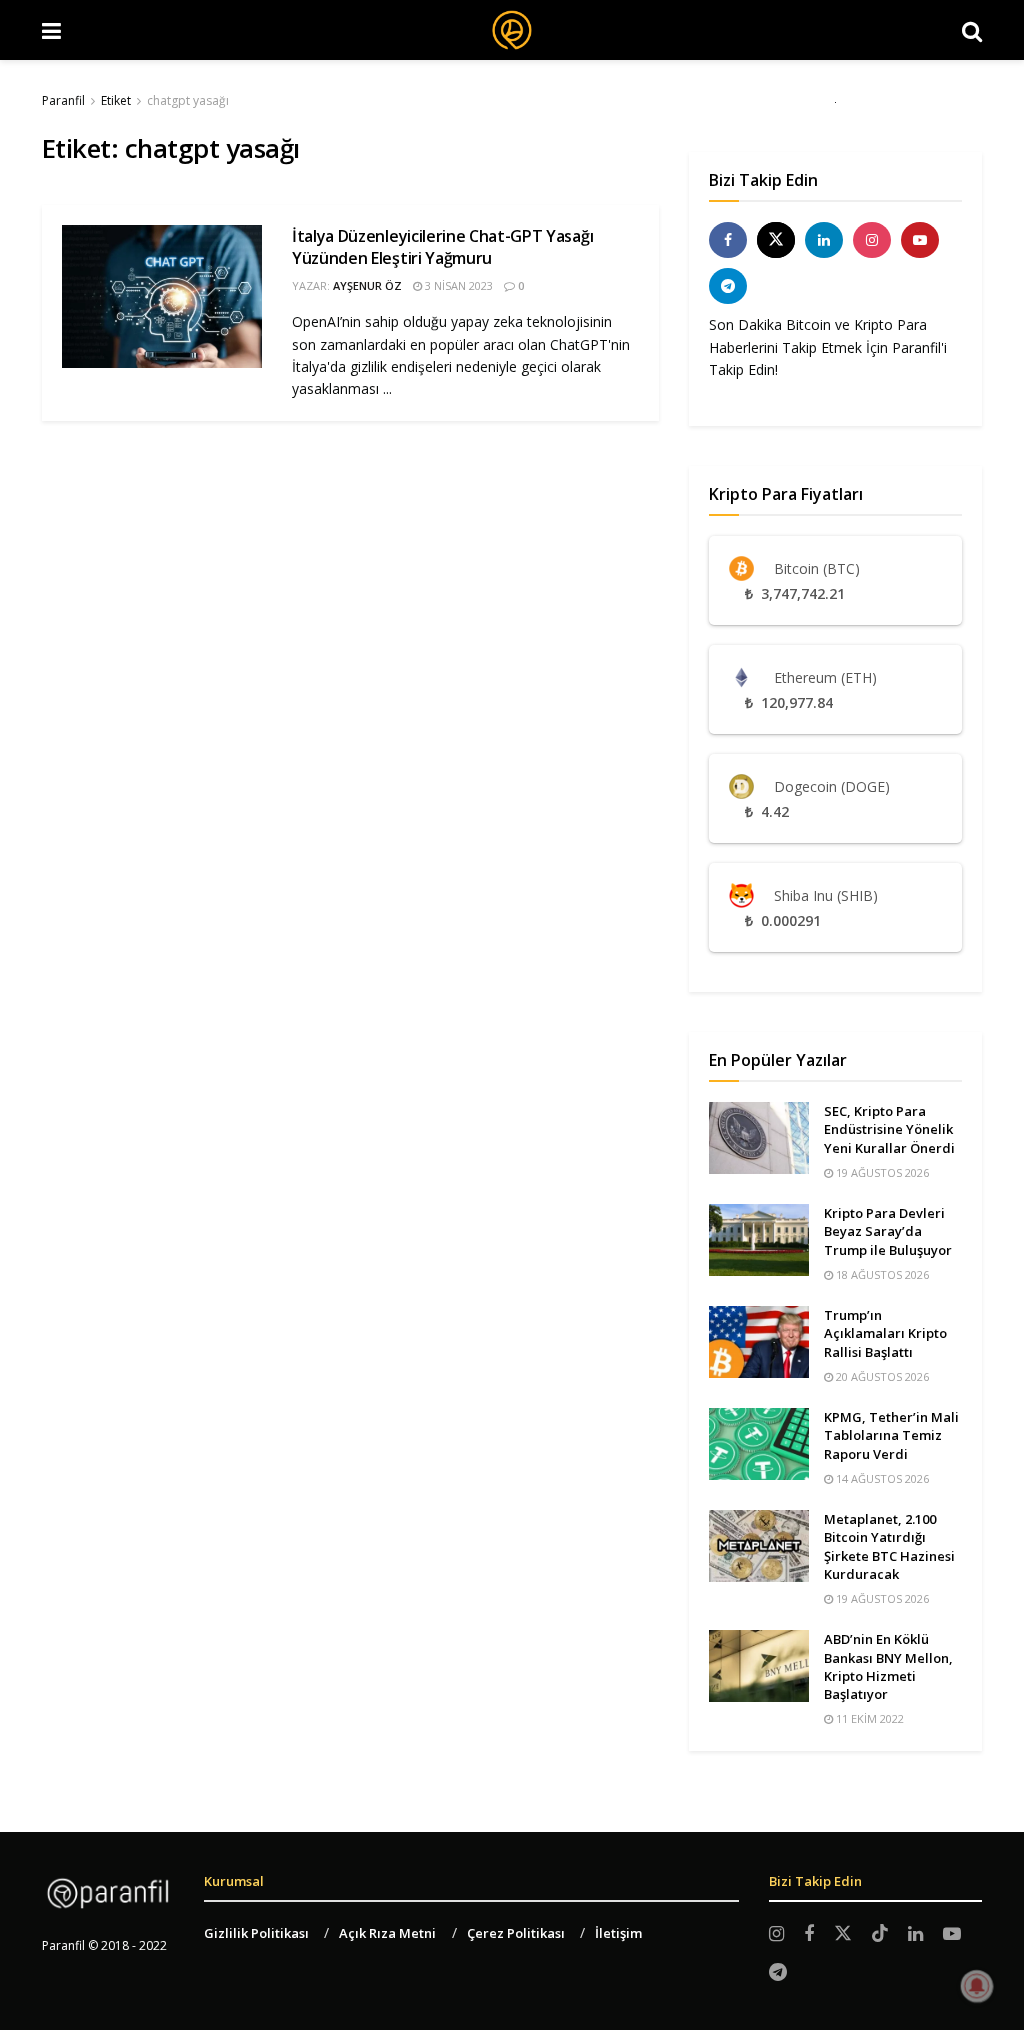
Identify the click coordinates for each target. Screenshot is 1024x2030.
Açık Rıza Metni (387, 1933)
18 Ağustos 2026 (881, 1274)
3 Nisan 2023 (457, 285)
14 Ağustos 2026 (881, 1478)
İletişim (618, 1933)
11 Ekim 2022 (868, 1718)
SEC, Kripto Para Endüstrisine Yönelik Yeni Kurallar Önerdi (889, 1129)
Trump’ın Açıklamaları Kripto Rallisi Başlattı (885, 1333)
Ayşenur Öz (367, 285)
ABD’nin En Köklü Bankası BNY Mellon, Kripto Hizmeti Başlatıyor (888, 1666)
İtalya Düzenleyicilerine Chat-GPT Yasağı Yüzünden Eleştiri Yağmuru (442, 247)
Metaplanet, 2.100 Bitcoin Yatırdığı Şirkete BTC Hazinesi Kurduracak (889, 1546)
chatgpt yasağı (188, 100)
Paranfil (63, 100)
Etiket (116, 100)
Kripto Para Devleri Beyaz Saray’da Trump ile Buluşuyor (888, 1231)
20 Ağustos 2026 (881, 1376)
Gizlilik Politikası (256, 1933)
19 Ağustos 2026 (881, 1172)
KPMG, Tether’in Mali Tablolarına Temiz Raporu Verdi (891, 1435)
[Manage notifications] (977, 1986)
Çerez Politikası (516, 1933)
